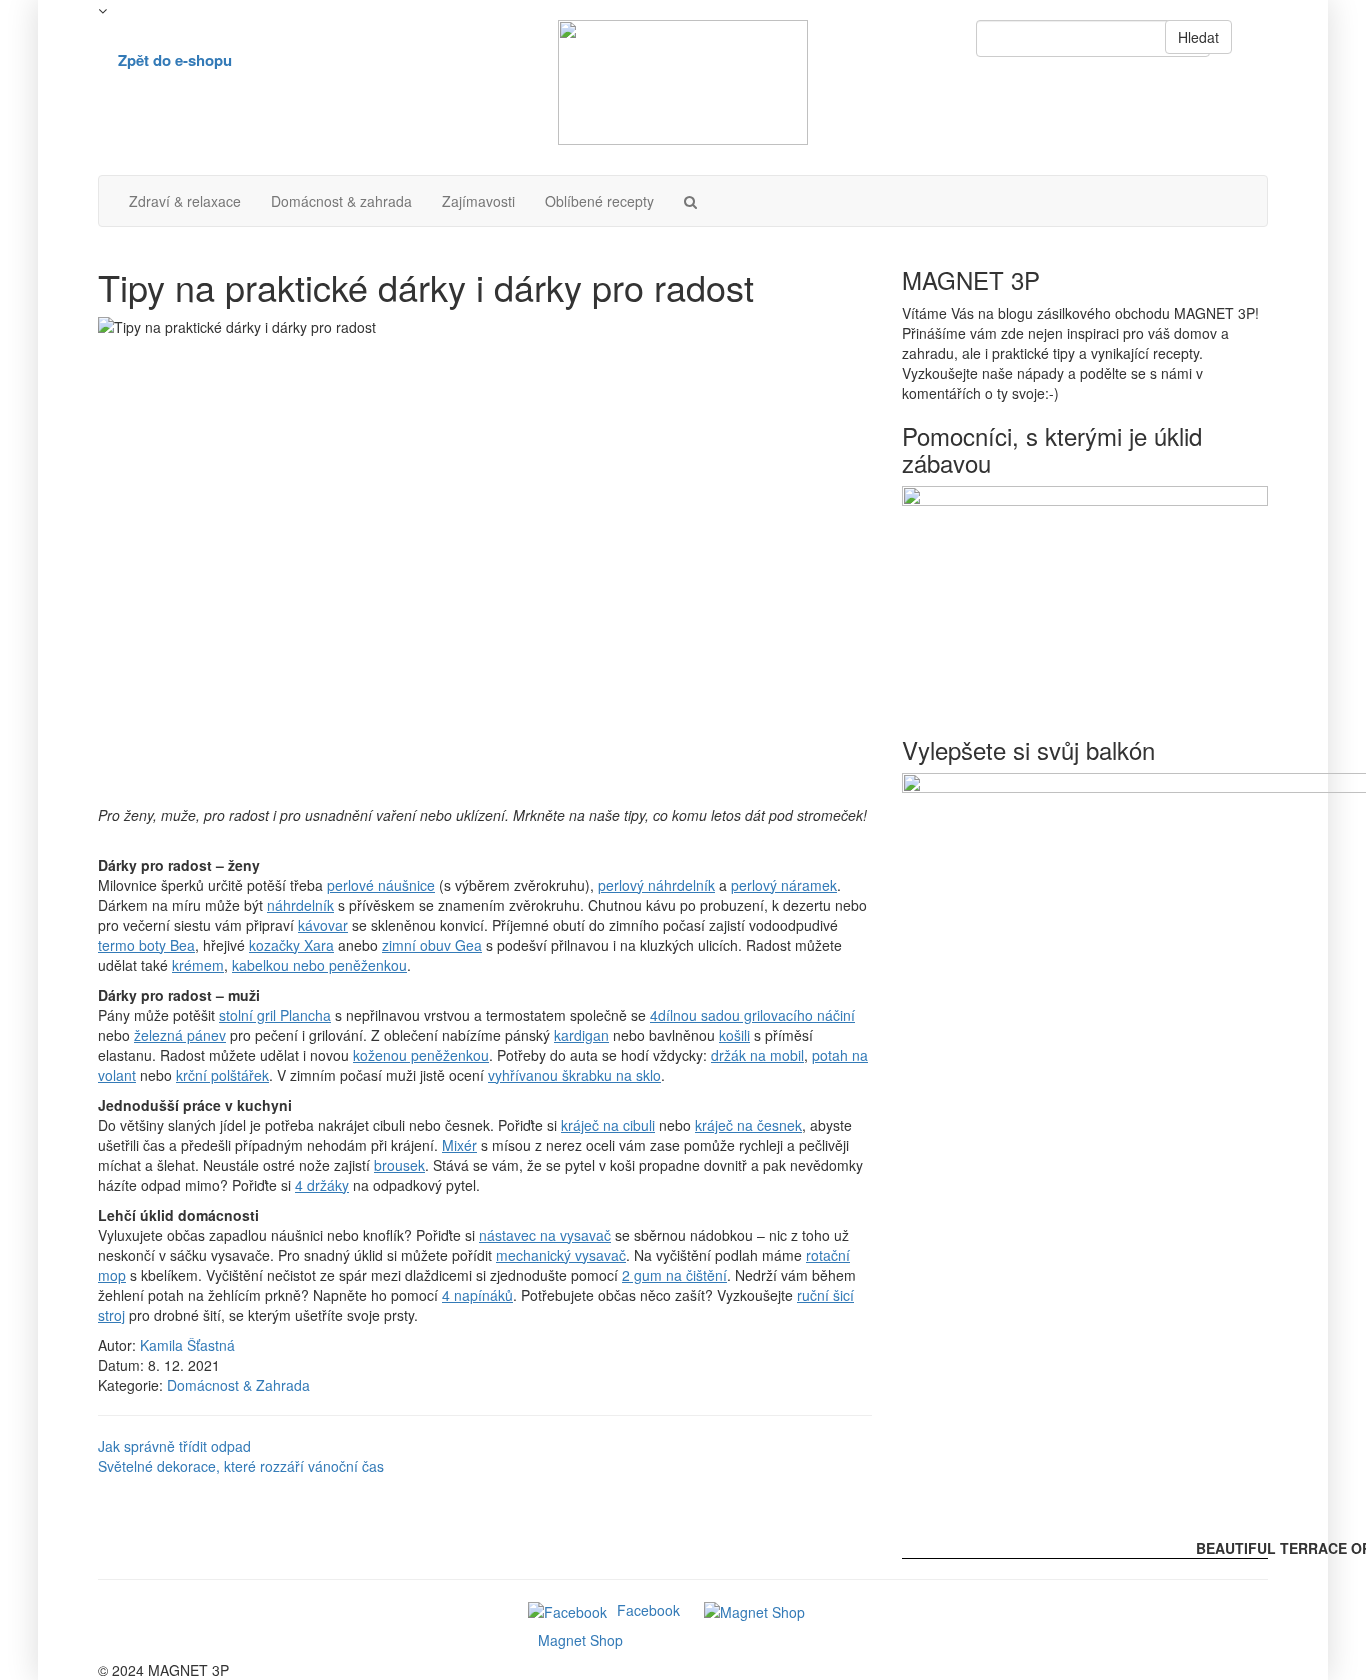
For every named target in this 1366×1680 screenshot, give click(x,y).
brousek (399, 1165)
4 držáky (322, 1185)
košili (734, 1035)
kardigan (581, 1035)
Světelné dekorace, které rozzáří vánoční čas (241, 1466)
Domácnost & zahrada (341, 201)
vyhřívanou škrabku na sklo (574, 1075)
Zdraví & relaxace (185, 201)
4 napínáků (477, 1295)
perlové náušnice (381, 885)
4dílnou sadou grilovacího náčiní (752, 1015)
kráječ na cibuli (608, 1125)
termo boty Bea (146, 945)
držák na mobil (757, 1055)
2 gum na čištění (674, 1275)
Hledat (1198, 37)
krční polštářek (222, 1075)
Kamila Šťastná (187, 1345)
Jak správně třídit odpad (174, 1446)
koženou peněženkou (421, 1055)
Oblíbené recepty (599, 201)
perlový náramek (784, 885)
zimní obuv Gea (432, 945)
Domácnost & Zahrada (238, 1385)
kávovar (323, 925)
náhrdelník (300, 905)
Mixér (459, 1145)
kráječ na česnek (748, 1125)
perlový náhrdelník (656, 885)
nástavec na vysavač (545, 1235)
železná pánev (180, 1035)
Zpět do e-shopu (175, 60)
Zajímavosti (478, 201)
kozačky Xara (291, 945)
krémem (198, 965)
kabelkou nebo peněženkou (319, 965)
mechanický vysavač (561, 1255)
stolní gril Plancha (275, 1015)
